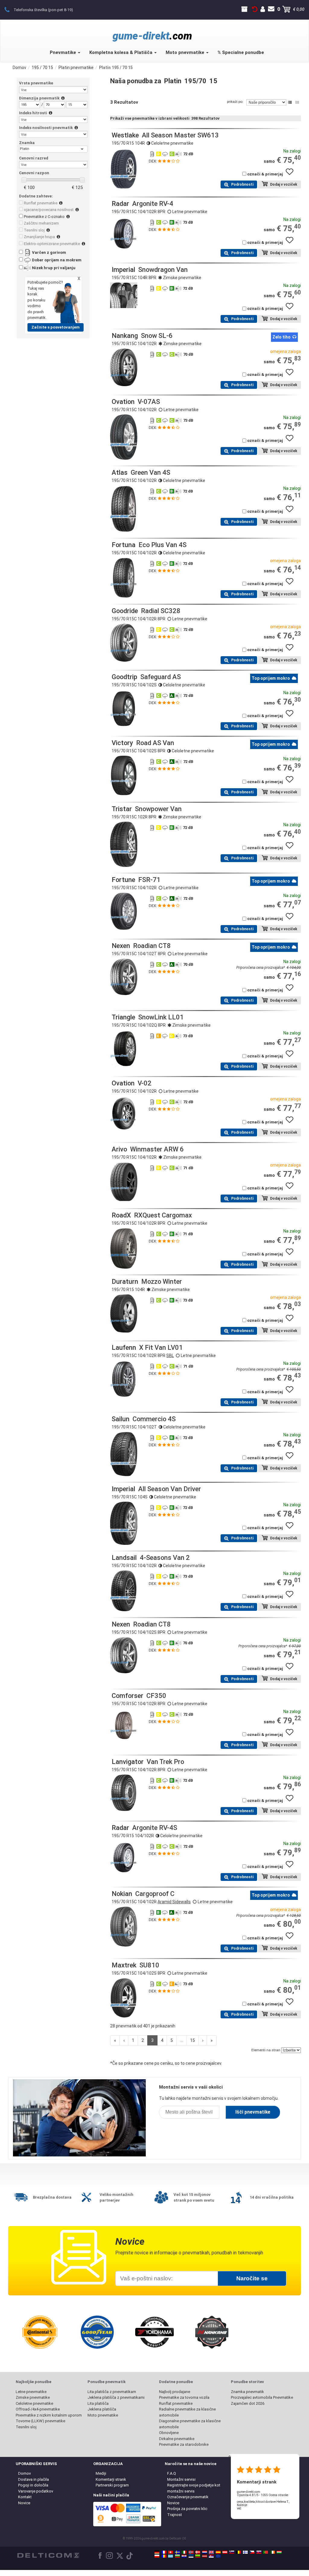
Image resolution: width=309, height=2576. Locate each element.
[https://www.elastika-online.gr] (170, 2556)
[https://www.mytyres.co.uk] (211, 2552)
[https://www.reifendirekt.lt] (198, 2556)
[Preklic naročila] (255, 9)
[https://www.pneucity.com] (266, 2552)
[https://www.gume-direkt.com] (232, 2552)
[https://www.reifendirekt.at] (225, 2552)
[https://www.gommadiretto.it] (184, 2552)
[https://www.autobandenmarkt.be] (238, 2552)
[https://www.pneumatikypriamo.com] (259, 2552)
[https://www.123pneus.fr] (164, 2552)
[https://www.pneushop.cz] (252, 2552)
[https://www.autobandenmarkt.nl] (205, 2552)
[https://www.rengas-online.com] (245, 2552)
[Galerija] (297, 102)
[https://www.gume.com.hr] (184, 2556)
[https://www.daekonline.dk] (198, 2552)
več (239, 2508)
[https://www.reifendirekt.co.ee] (191, 2556)
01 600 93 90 (10, 9)
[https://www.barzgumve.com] (177, 2556)
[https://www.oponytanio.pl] (157, 2556)
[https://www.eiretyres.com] (272, 2552)
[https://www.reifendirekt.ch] (170, 2552)
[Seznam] (290, 102)
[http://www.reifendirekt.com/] (218, 2556)
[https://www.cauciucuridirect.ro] (164, 2556)
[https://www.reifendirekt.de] (157, 2552)
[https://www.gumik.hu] (279, 2552)
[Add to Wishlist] (292, 175)
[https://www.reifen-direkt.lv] (205, 2556)
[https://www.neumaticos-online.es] (218, 2552)
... (182, 2040)
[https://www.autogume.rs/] (211, 2556)
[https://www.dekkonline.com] (191, 2552)
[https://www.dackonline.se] (177, 2552)
